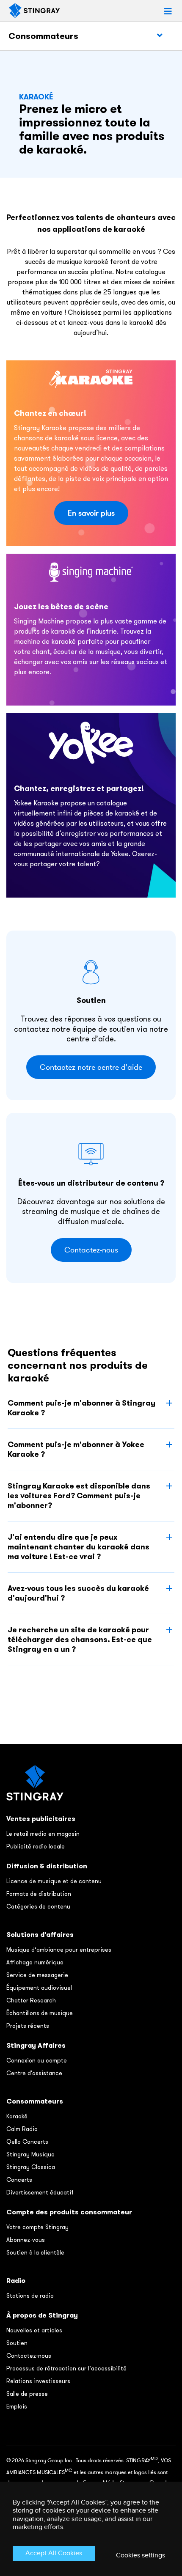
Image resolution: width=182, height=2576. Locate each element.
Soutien (17, 2343)
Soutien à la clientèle (35, 2252)
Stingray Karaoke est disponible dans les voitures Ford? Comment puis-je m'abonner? (79, 1495)
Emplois (17, 2406)
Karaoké (17, 2116)
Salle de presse (27, 2394)
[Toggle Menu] (160, 36)
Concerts (19, 2180)
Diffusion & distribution (47, 1866)
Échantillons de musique (40, 2013)
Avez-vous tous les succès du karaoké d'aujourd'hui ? (78, 1593)
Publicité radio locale (36, 1846)
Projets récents (28, 2026)
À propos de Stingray (42, 2315)
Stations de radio (30, 2296)
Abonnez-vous (26, 2240)
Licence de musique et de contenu (54, 1881)
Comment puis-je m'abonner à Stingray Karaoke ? (81, 1408)
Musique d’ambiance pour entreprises (59, 1950)
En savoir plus (91, 513)
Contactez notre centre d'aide (91, 1067)
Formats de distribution (39, 1894)
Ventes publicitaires (41, 1819)
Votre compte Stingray (37, 2227)
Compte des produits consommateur (69, 2212)
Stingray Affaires (36, 2045)
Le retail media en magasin (43, 1834)
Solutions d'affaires (40, 1935)
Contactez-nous (91, 1250)
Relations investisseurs (38, 2381)
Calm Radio (22, 2129)
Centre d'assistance (34, 2073)
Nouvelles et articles (34, 2330)
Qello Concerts (27, 2142)
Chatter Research (31, 2000)
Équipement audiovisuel (39, 1988)
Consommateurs (43, 36)
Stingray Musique (30, 2154)
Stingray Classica (31, 2167)
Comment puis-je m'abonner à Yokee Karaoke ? (76, 1449)
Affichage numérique (35, 1962)
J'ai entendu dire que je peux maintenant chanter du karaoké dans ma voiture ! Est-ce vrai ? (79, 1547)
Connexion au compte (37, 2060)
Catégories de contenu (38, 1906)
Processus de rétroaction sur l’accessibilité (66, 2368)
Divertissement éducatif (40, 2192)
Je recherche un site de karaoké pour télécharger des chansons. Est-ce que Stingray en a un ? (80, 1639)
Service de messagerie (37, 1975)
